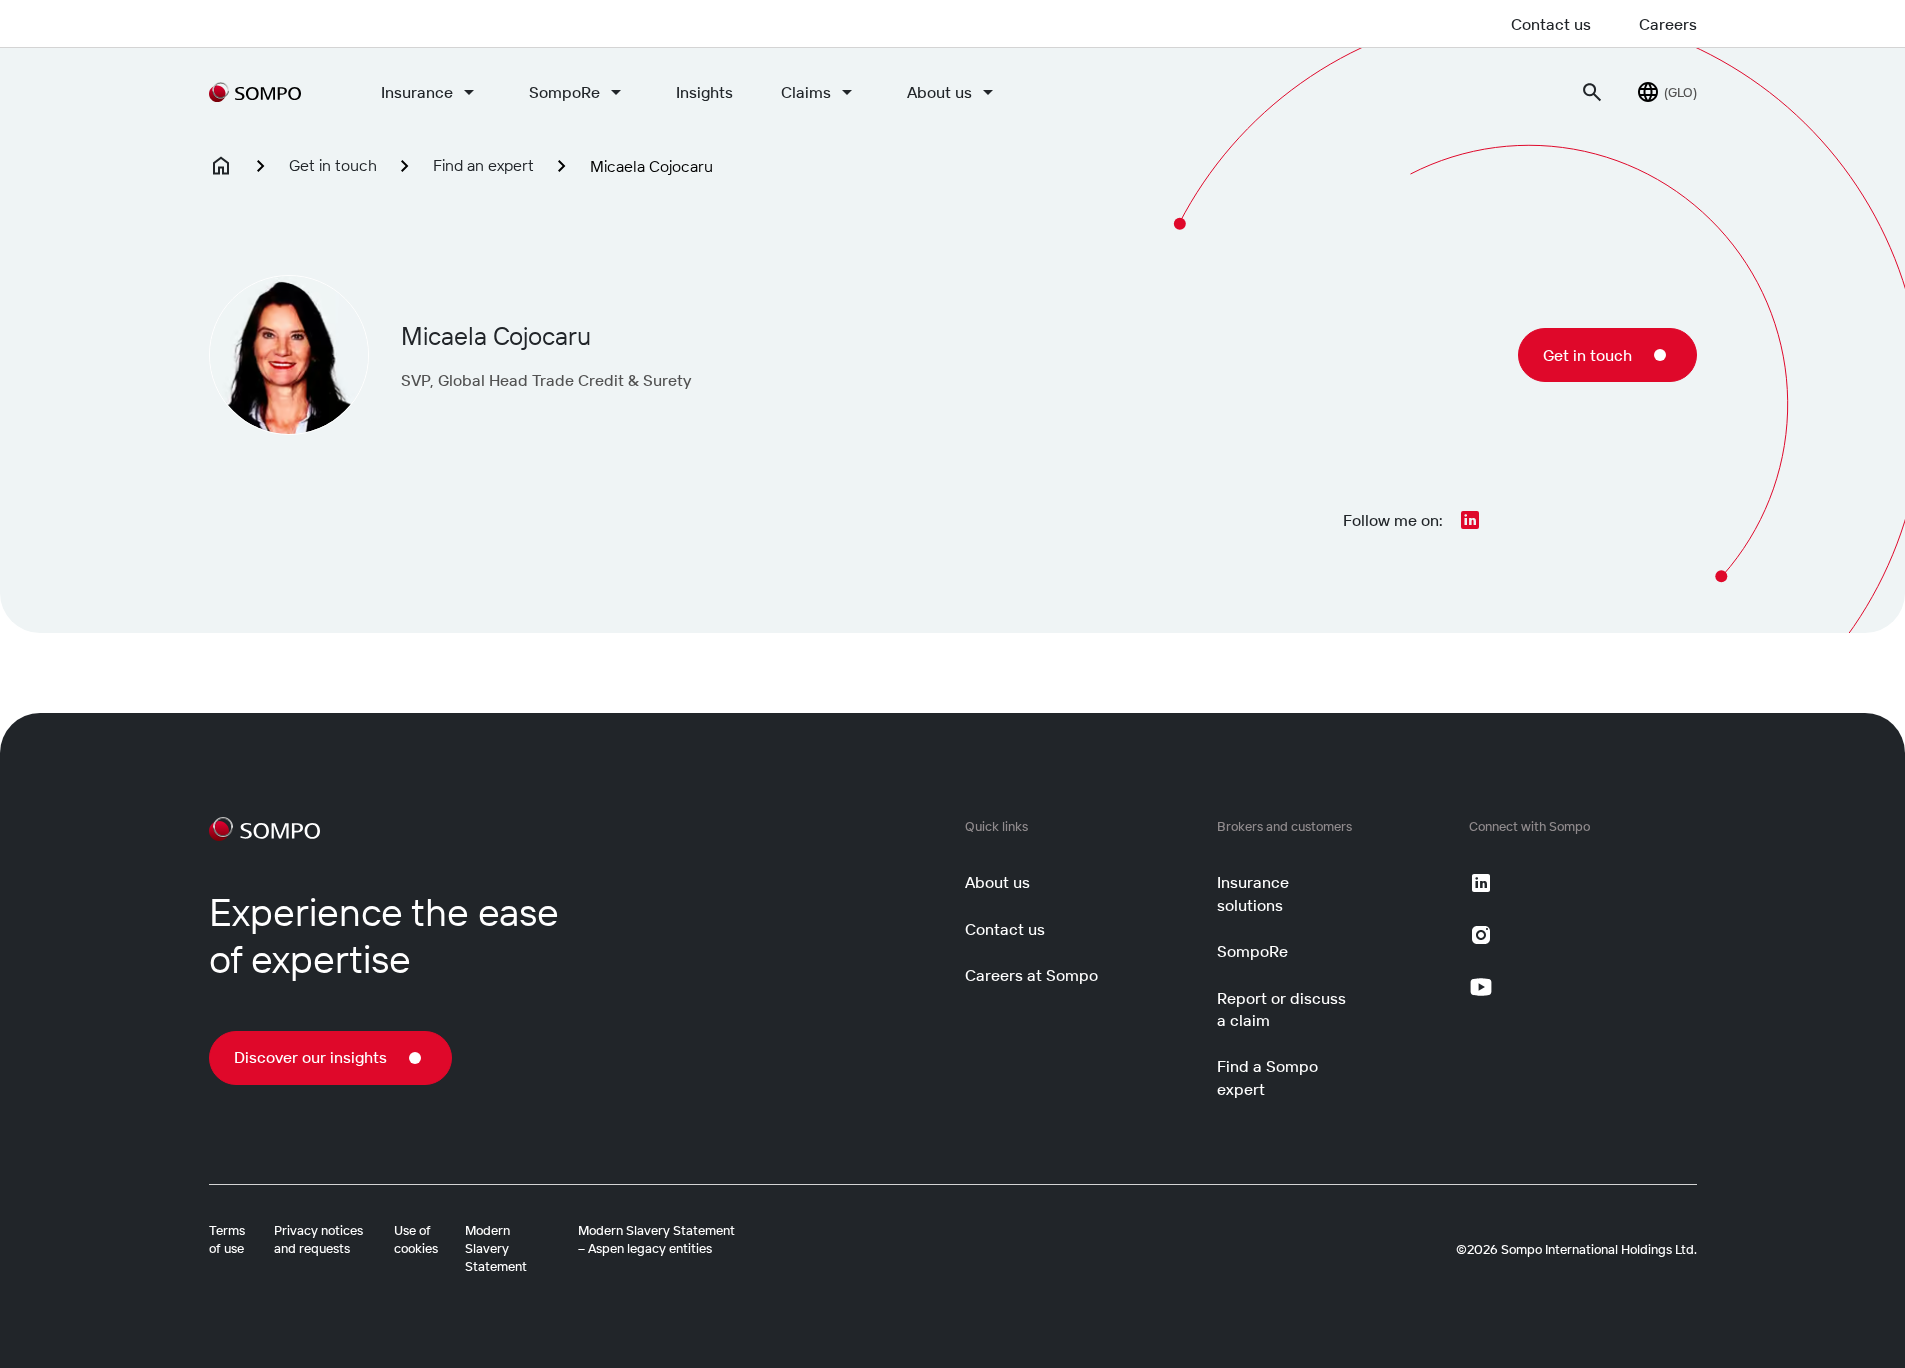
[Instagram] (1481, 935)
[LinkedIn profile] (1470, 520)
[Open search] (1592, 92)
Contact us (1551, 24)
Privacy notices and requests (318, 1239)
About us (939, 92)
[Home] (221, 166)
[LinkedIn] (1481, 883)
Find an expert (483, 165)
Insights (704, 92)
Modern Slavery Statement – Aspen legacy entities (656, 1239)
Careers (1668, 24)
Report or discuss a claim (1281, 1009)
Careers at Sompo (1031, 975)
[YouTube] (1481, 987)
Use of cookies (416, 1239)
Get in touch (333, 165)
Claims (806, 92)
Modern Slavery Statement (496, 1248)
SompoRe (564, 92)
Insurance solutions (1253, 893)
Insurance (417, 92)
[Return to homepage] (255, 92)
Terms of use (227, 1239)
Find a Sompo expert (1267, 1077)
